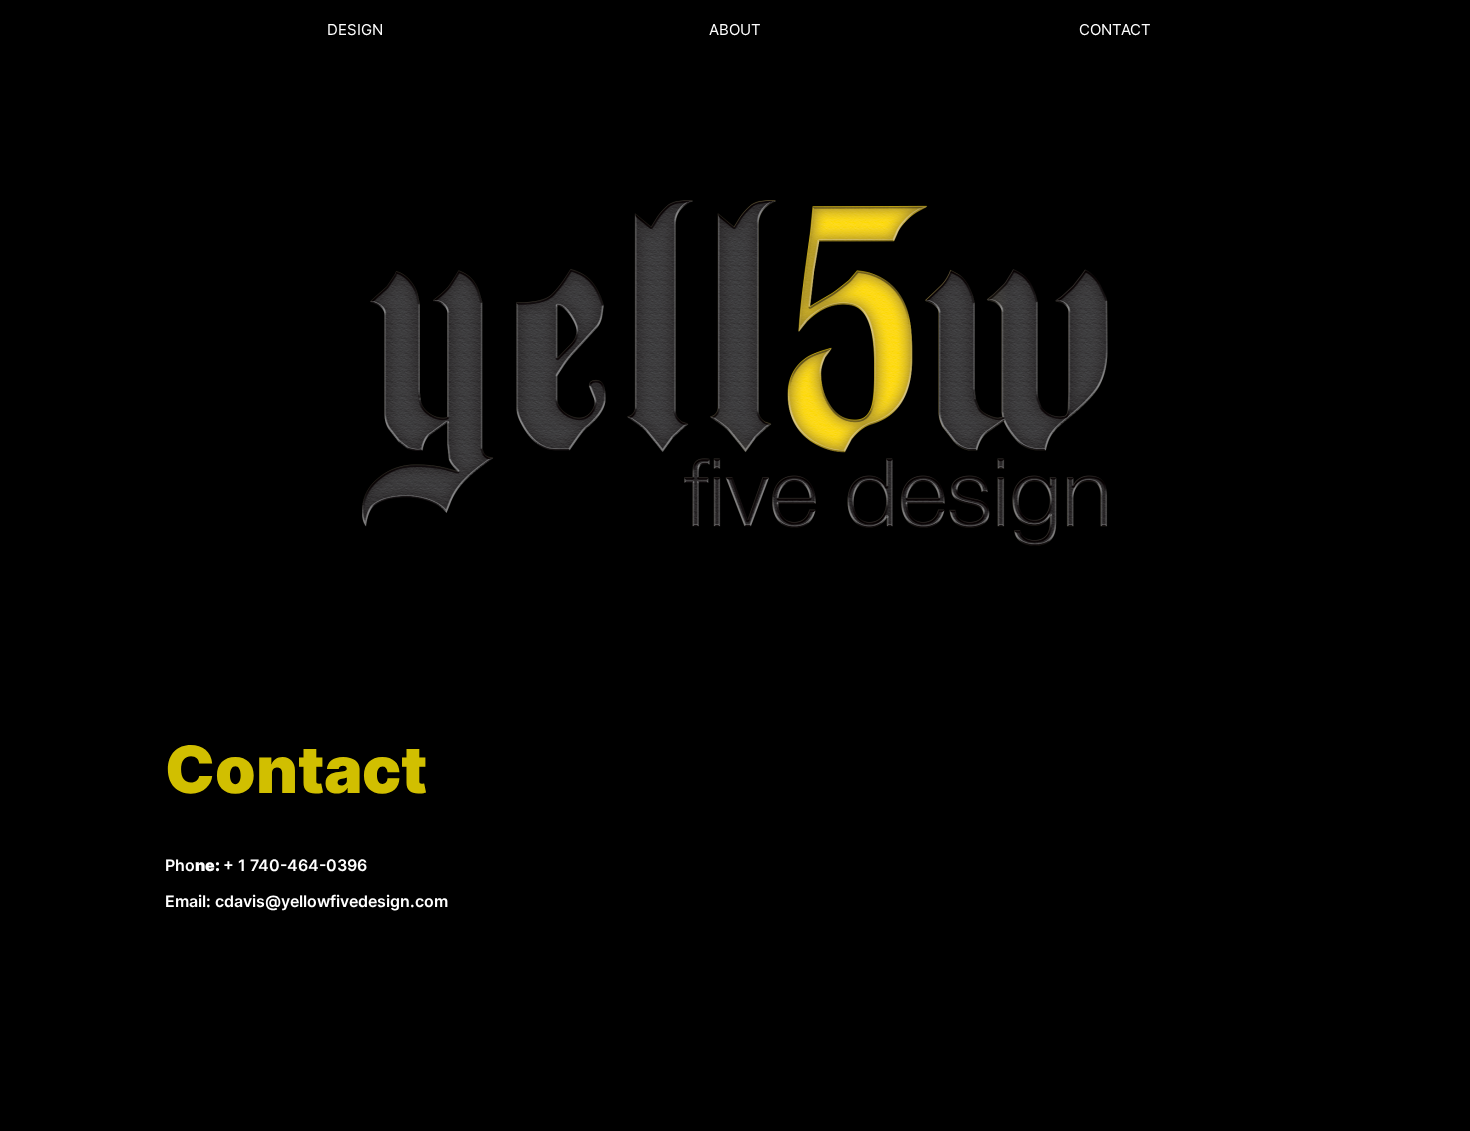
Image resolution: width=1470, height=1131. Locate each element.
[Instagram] (309, 1015)
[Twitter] (245, 1015)
